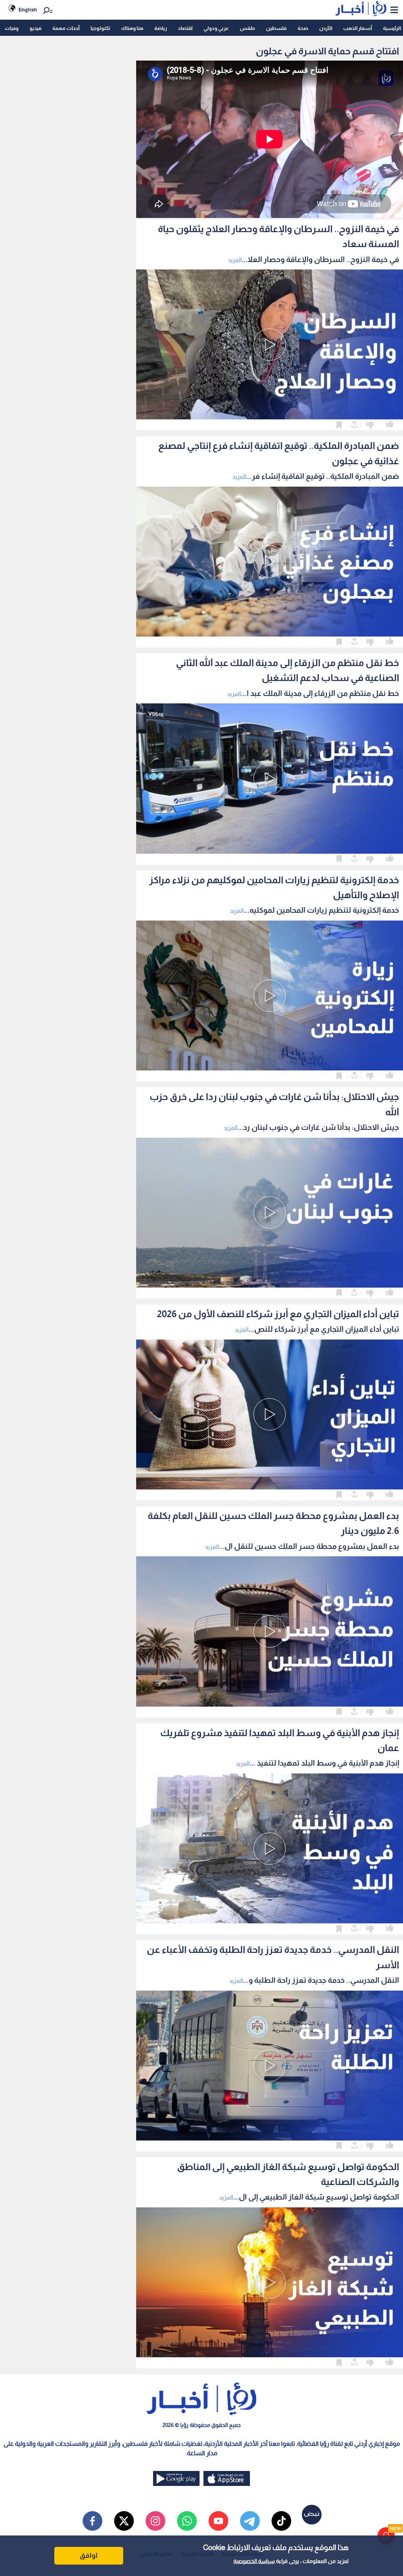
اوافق (89, 2556)
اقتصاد (185, 28)
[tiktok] (281, 2521)
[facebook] (92, 2521)
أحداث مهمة (66, 28)
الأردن (326, 28)
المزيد (235, 260)
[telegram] (250, 2521)
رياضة (161, 28)
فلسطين (276, 28)
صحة (303, 28)
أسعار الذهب (358, 28)
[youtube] (218, 2521)
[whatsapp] (187, 2521)
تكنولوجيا (100, 28)
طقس (247, 28)
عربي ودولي (216, 28)
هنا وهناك (132, 28)
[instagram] (155, 2521)
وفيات (12, 28)
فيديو (35, 28)
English (28, 10)
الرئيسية (392, 28)
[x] (124, 2521)
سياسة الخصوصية (254, 2561)
